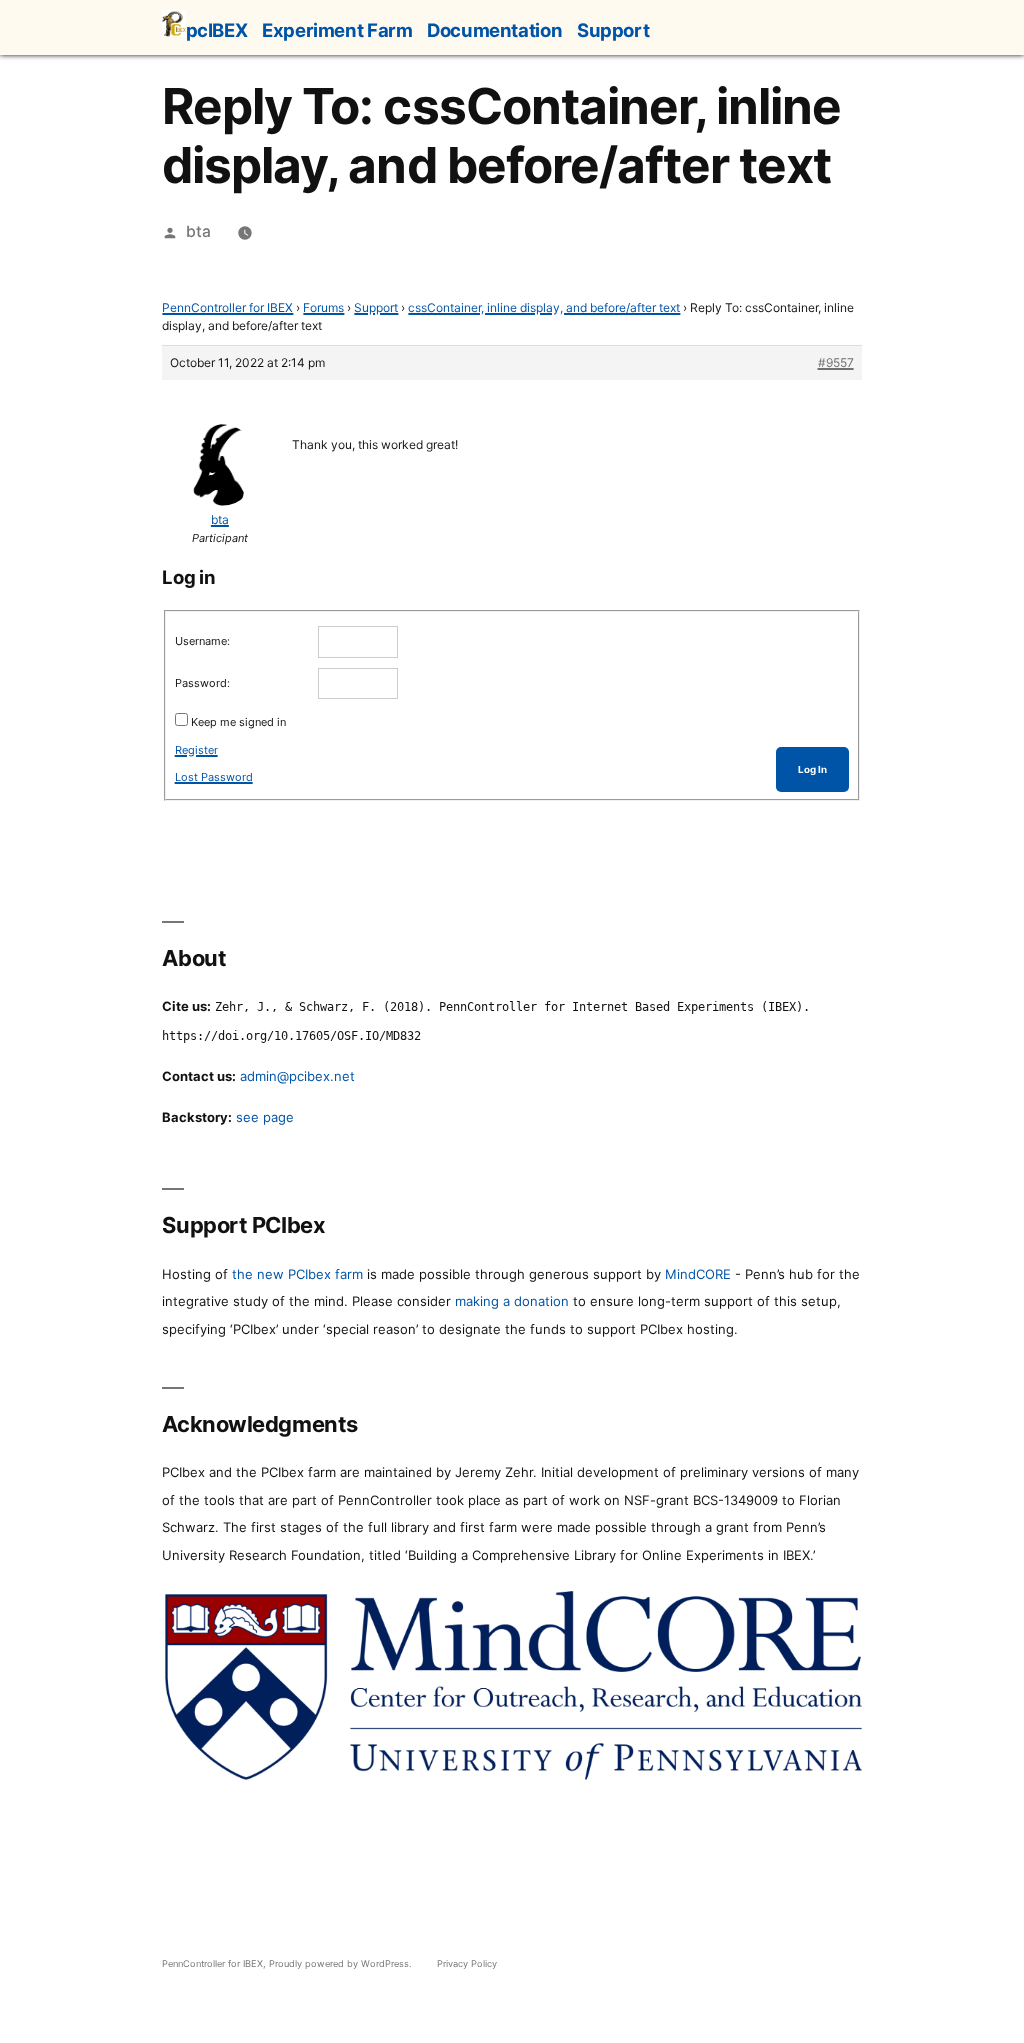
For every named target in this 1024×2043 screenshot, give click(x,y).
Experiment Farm (337, 30)
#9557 (836, 362)
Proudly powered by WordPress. (342, 1963)
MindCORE (698, 1274)
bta (198, 231)
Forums (323, 307)
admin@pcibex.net (297, 1076)
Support (613, 30)
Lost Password (214, 777)
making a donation (512, 1301)
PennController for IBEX (227, 307)
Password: (202, 683)
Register (196, 750)
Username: (202, 641)
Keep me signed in (238, 722)
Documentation (494, 30)
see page (265, 1117)
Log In (812, 769)
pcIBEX (217, 30)
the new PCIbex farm (297, 1274)
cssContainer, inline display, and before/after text (544, 307)
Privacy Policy (467, 1963)
